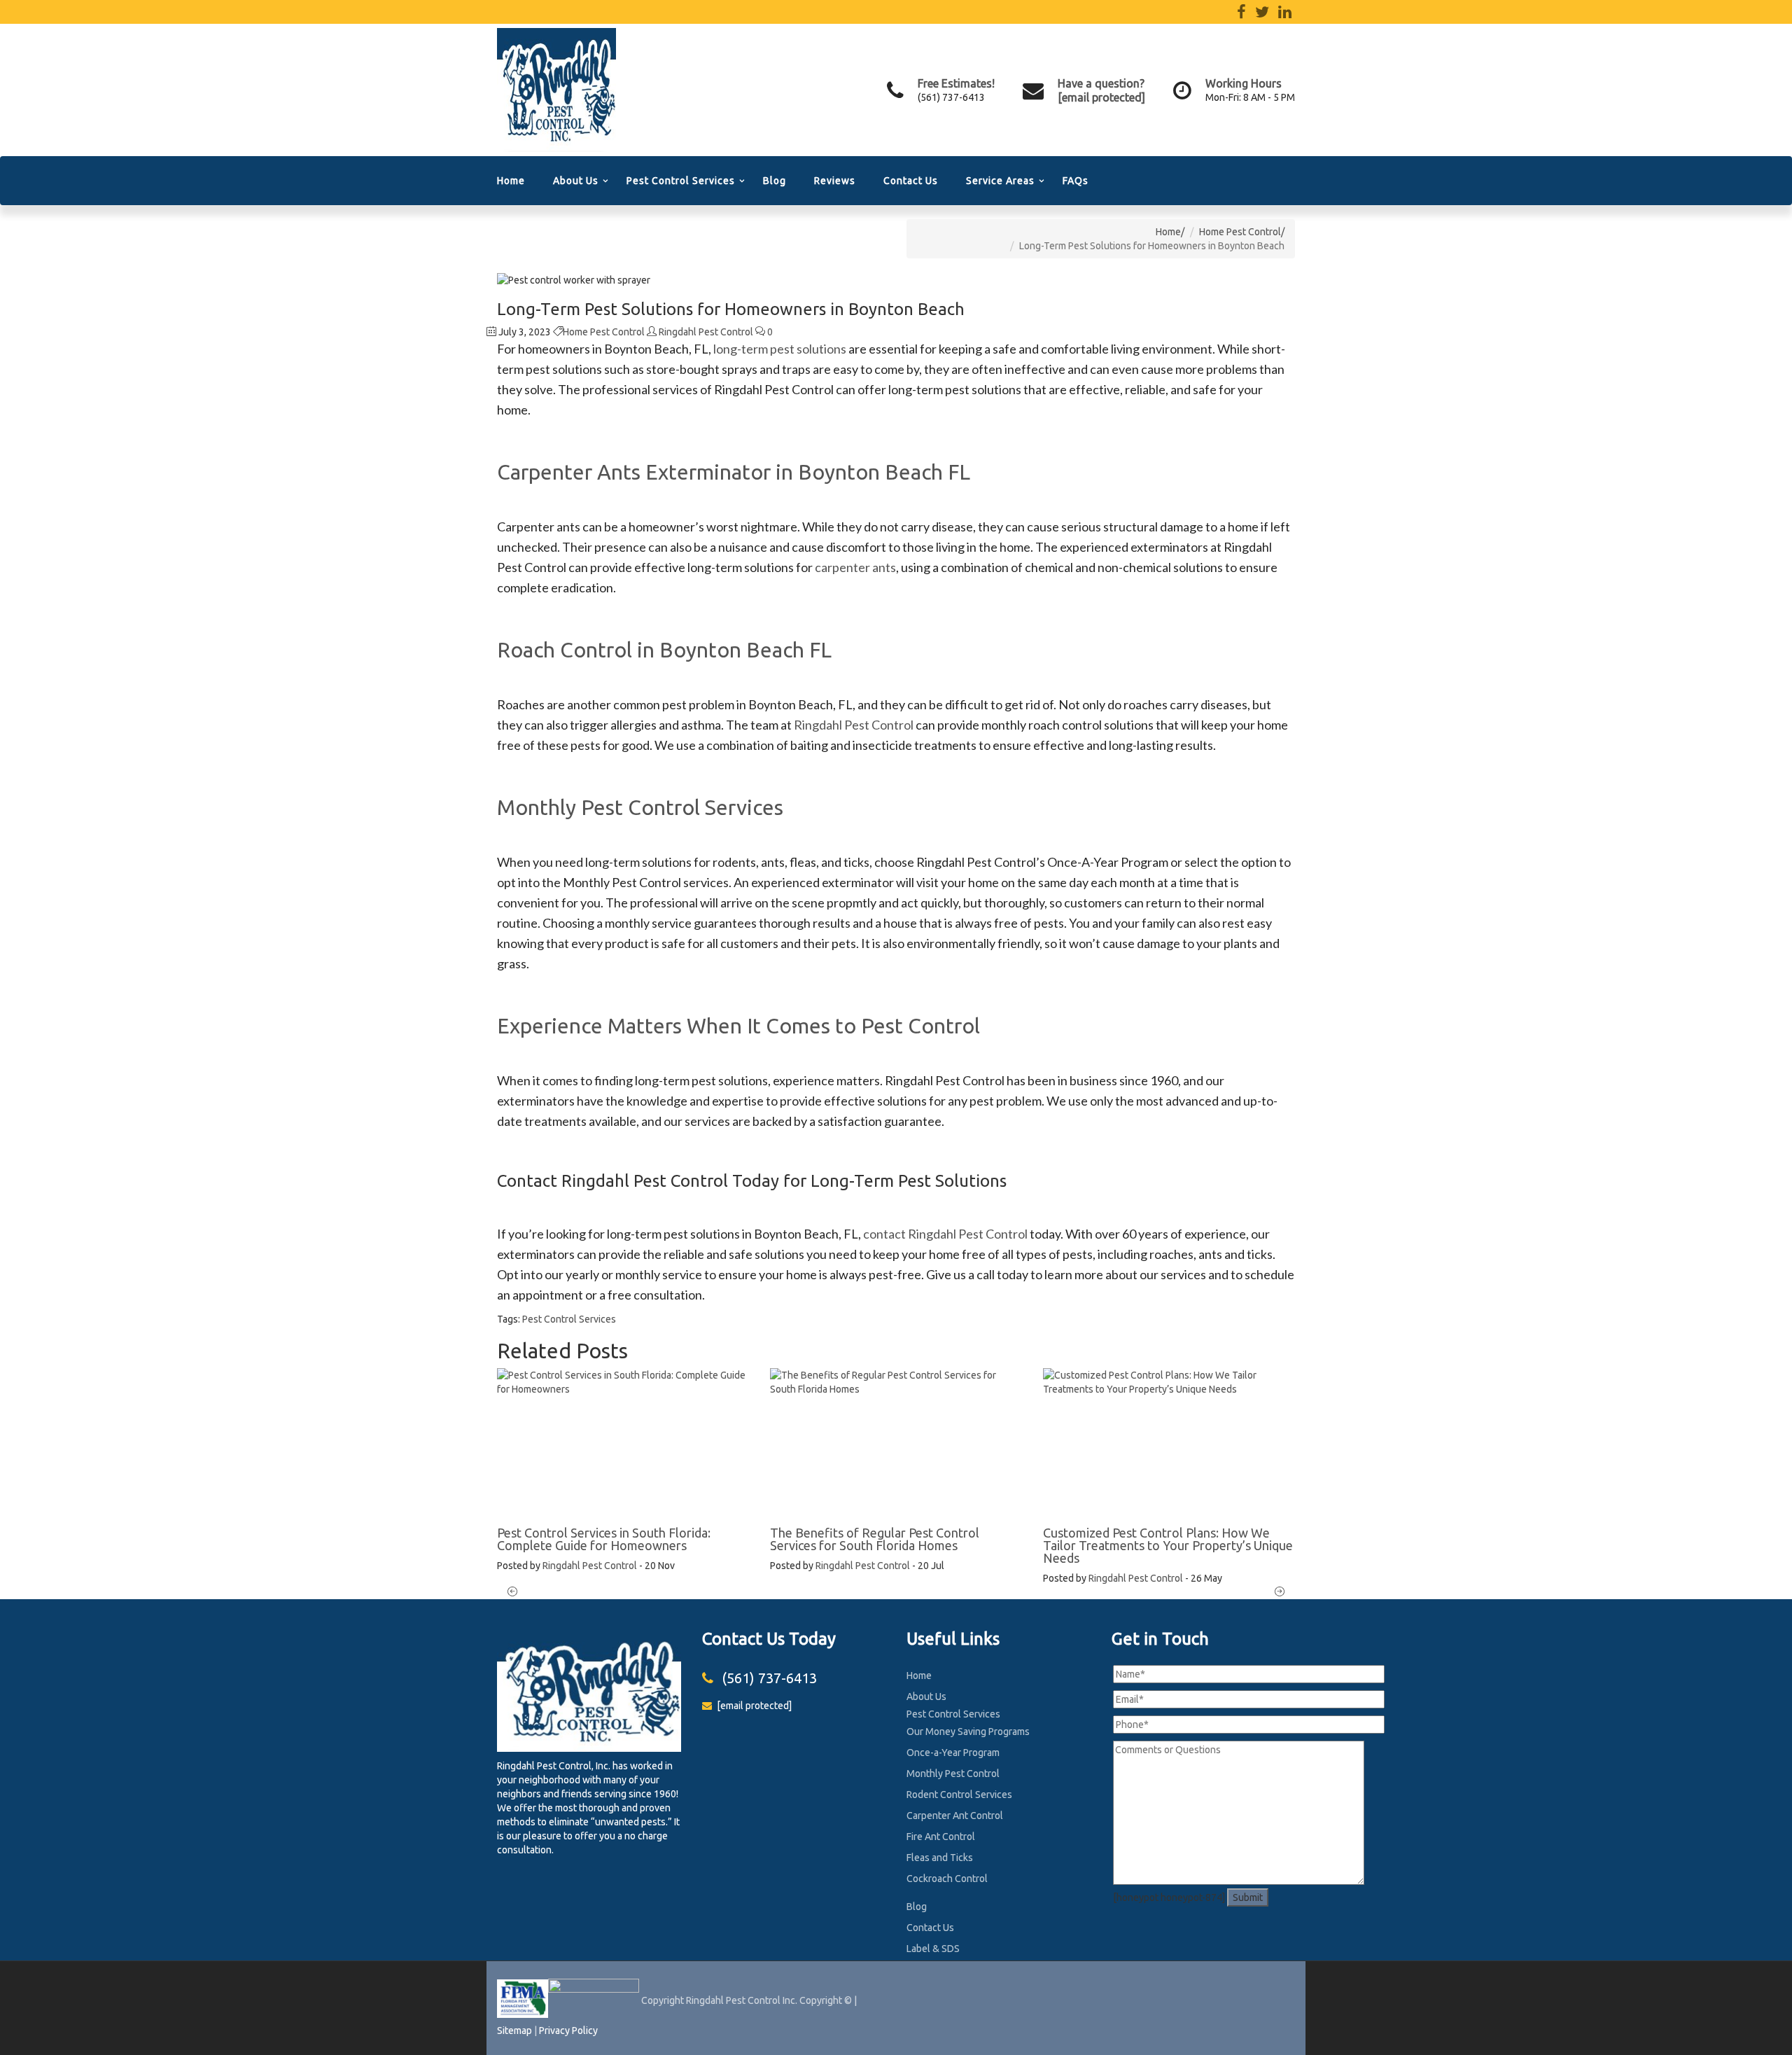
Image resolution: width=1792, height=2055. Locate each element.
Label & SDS (933, 1949)
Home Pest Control (1240, 232)
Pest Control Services (681, 181)
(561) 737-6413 (951, 97)
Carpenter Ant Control (955, 1816)
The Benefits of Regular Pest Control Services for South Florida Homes (875, 1539)
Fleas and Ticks (940, 1858)
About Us (576, 181)
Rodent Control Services (959, 1795)
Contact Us (911, 181)
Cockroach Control (947, 1879)
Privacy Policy (568, 2030)
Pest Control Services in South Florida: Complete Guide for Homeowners (604, 1539)
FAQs (1076, 181)
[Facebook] (1241, 14)
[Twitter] (1262, 14)
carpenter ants (855, 567)
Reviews (835, 181)
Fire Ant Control (941, 1837)
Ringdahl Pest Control (706, 332)
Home (511, 181)
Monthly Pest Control (953, 1774)
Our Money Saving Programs (968, 1732)
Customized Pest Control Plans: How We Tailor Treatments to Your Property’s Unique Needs (1168, 1545)
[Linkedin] (1285, 14)
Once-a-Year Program (953, 1753)
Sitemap (514, 2030)
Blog (775, 181)
